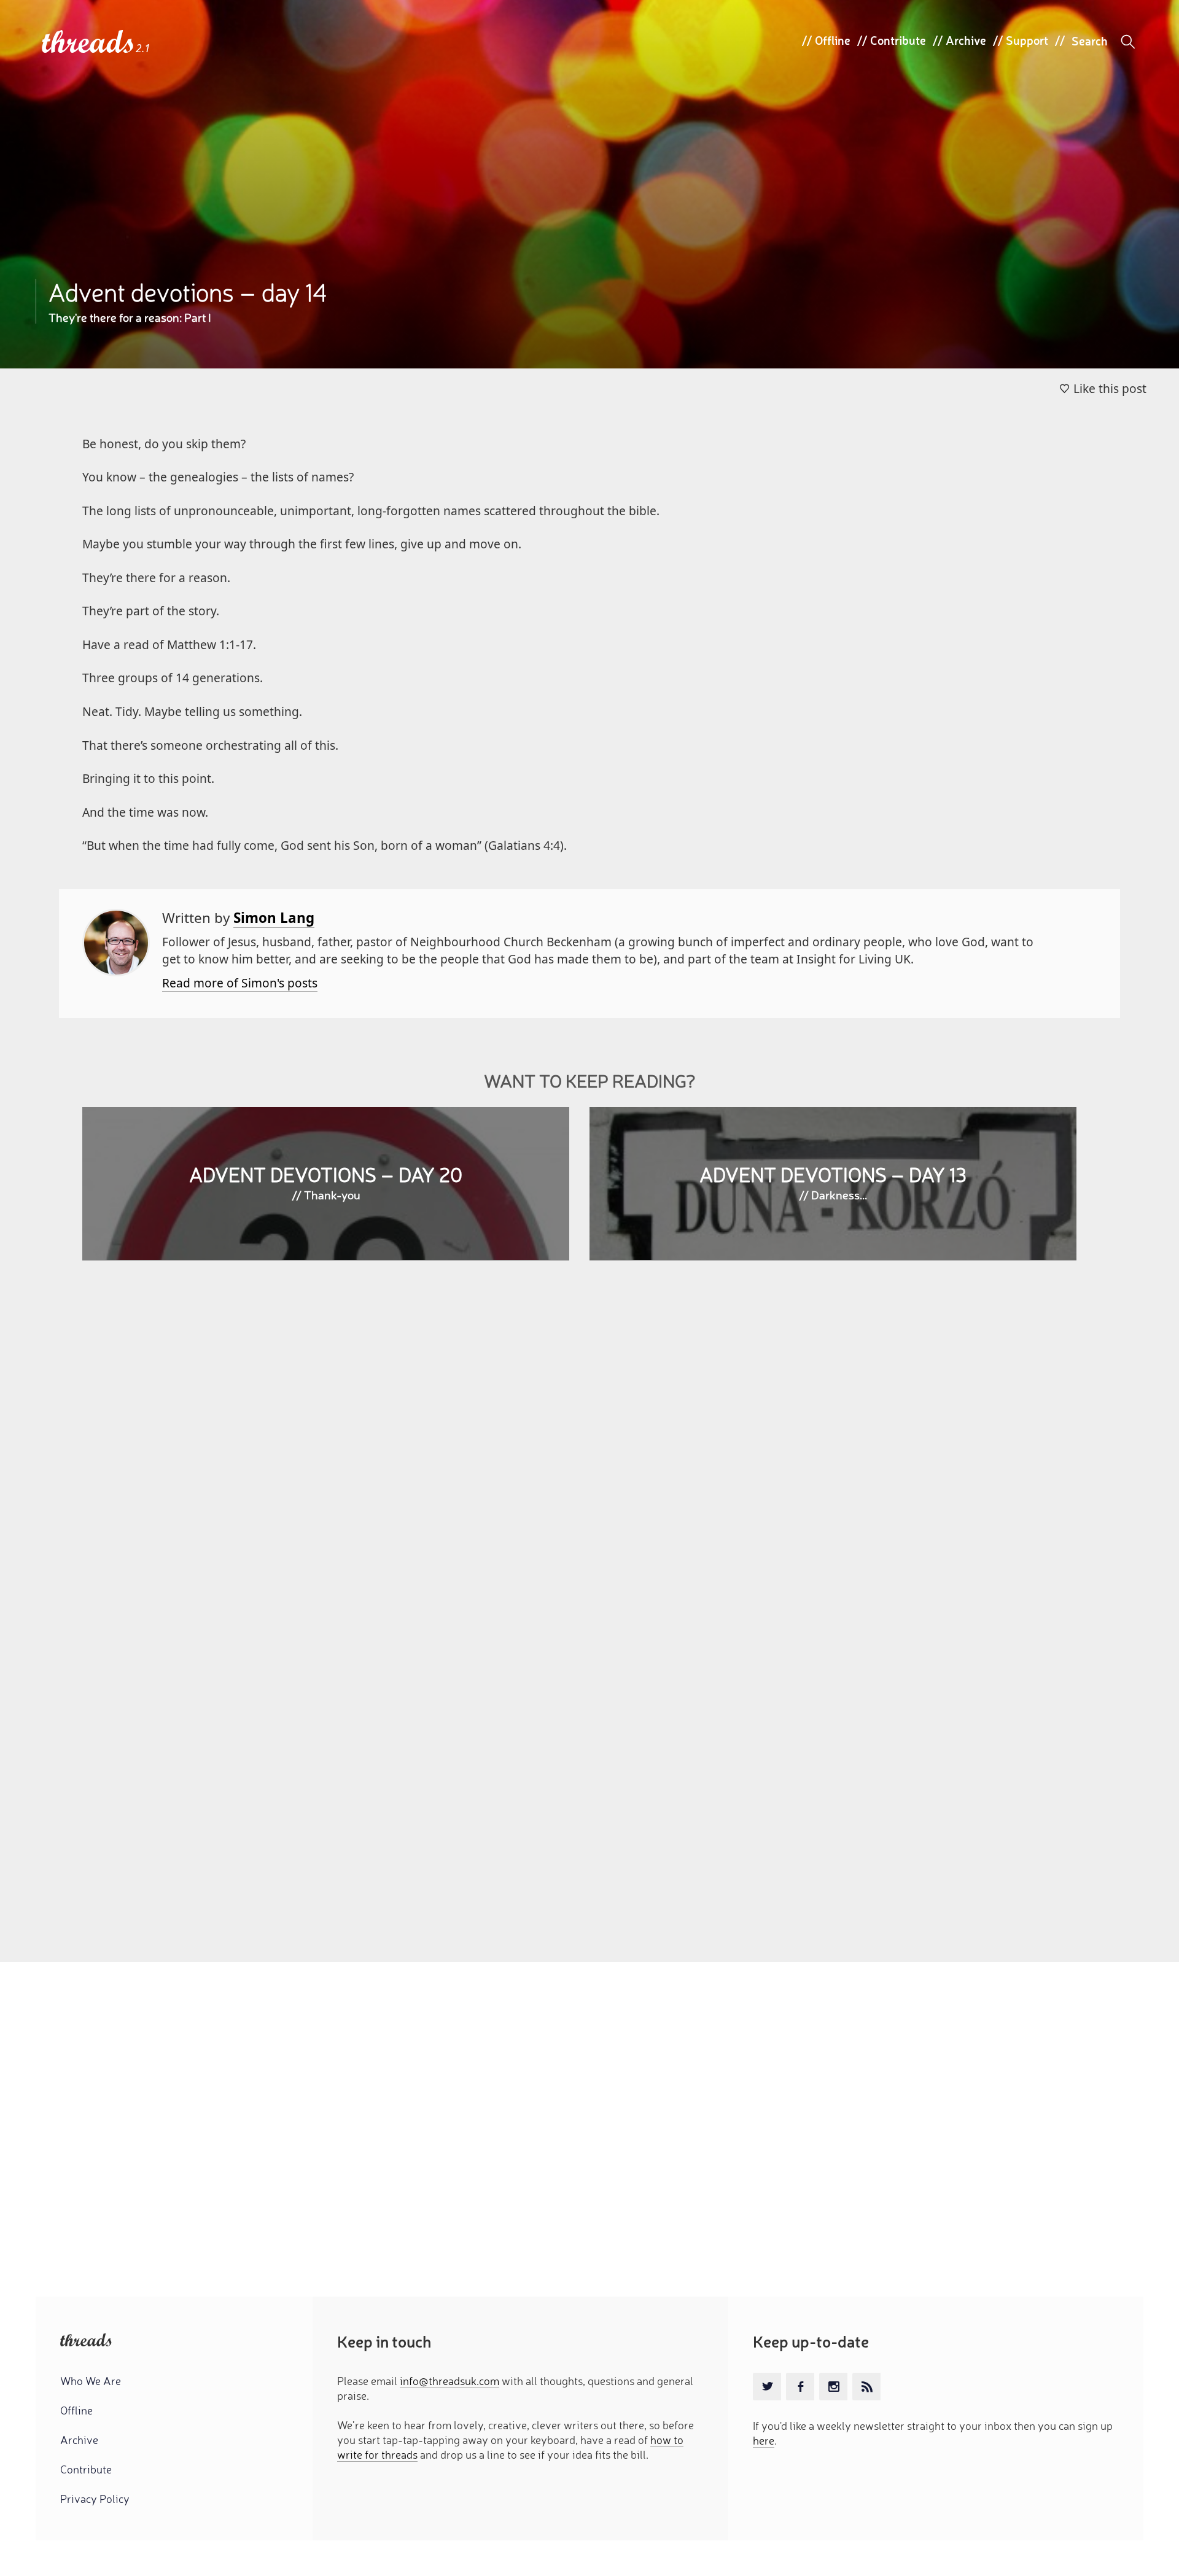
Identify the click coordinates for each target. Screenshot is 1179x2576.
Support (1027, 40)
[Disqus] (589, 1448)
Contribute (898, 40)
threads (89, 43)
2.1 (143, 48)
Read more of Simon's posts (240, 983)
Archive (966, 40)
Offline (833, 40)
